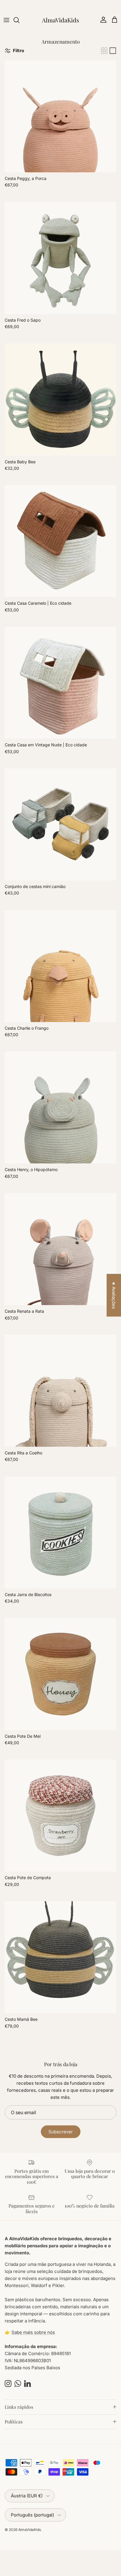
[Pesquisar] (19, 20)
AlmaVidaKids (30, 2530)
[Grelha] (104, 51)
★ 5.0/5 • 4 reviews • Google (61, 5)
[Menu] (6, 20)
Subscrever (61, 2132)
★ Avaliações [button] (114, 1295)
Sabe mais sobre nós (33, 2332)
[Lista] (113, 51)
